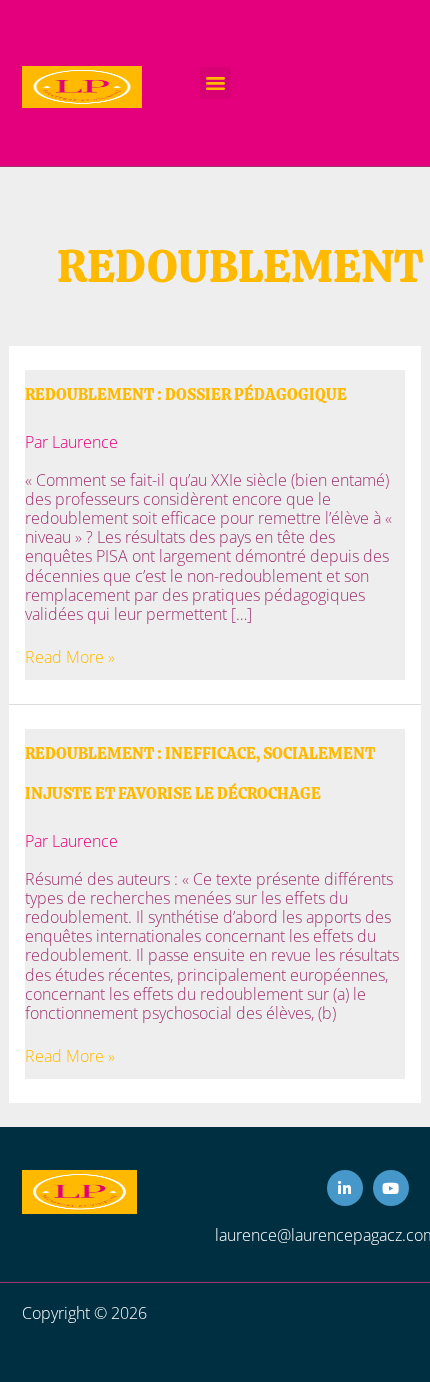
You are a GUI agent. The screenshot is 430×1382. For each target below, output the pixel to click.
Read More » (70, 657)
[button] (216, 83)
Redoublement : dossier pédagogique (186, 394)
